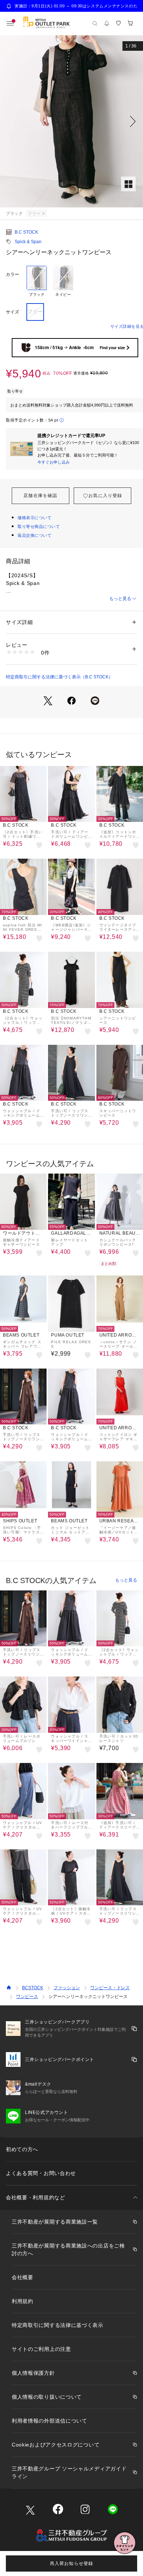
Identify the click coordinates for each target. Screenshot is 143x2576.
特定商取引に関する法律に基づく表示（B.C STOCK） (59, 677)
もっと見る (120, 599)
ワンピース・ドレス (110, 1988)
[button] (71, 121)
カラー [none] (12, 274)
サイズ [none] (12, 312)
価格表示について (34, 518)
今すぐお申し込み (54, 462)
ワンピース (27, 1997)
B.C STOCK (26, 232)
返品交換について (34, 535)
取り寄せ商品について (39, 526)
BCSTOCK (33, 1988)
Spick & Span (28, 242)
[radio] (37, 281)
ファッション (67, 1988)
